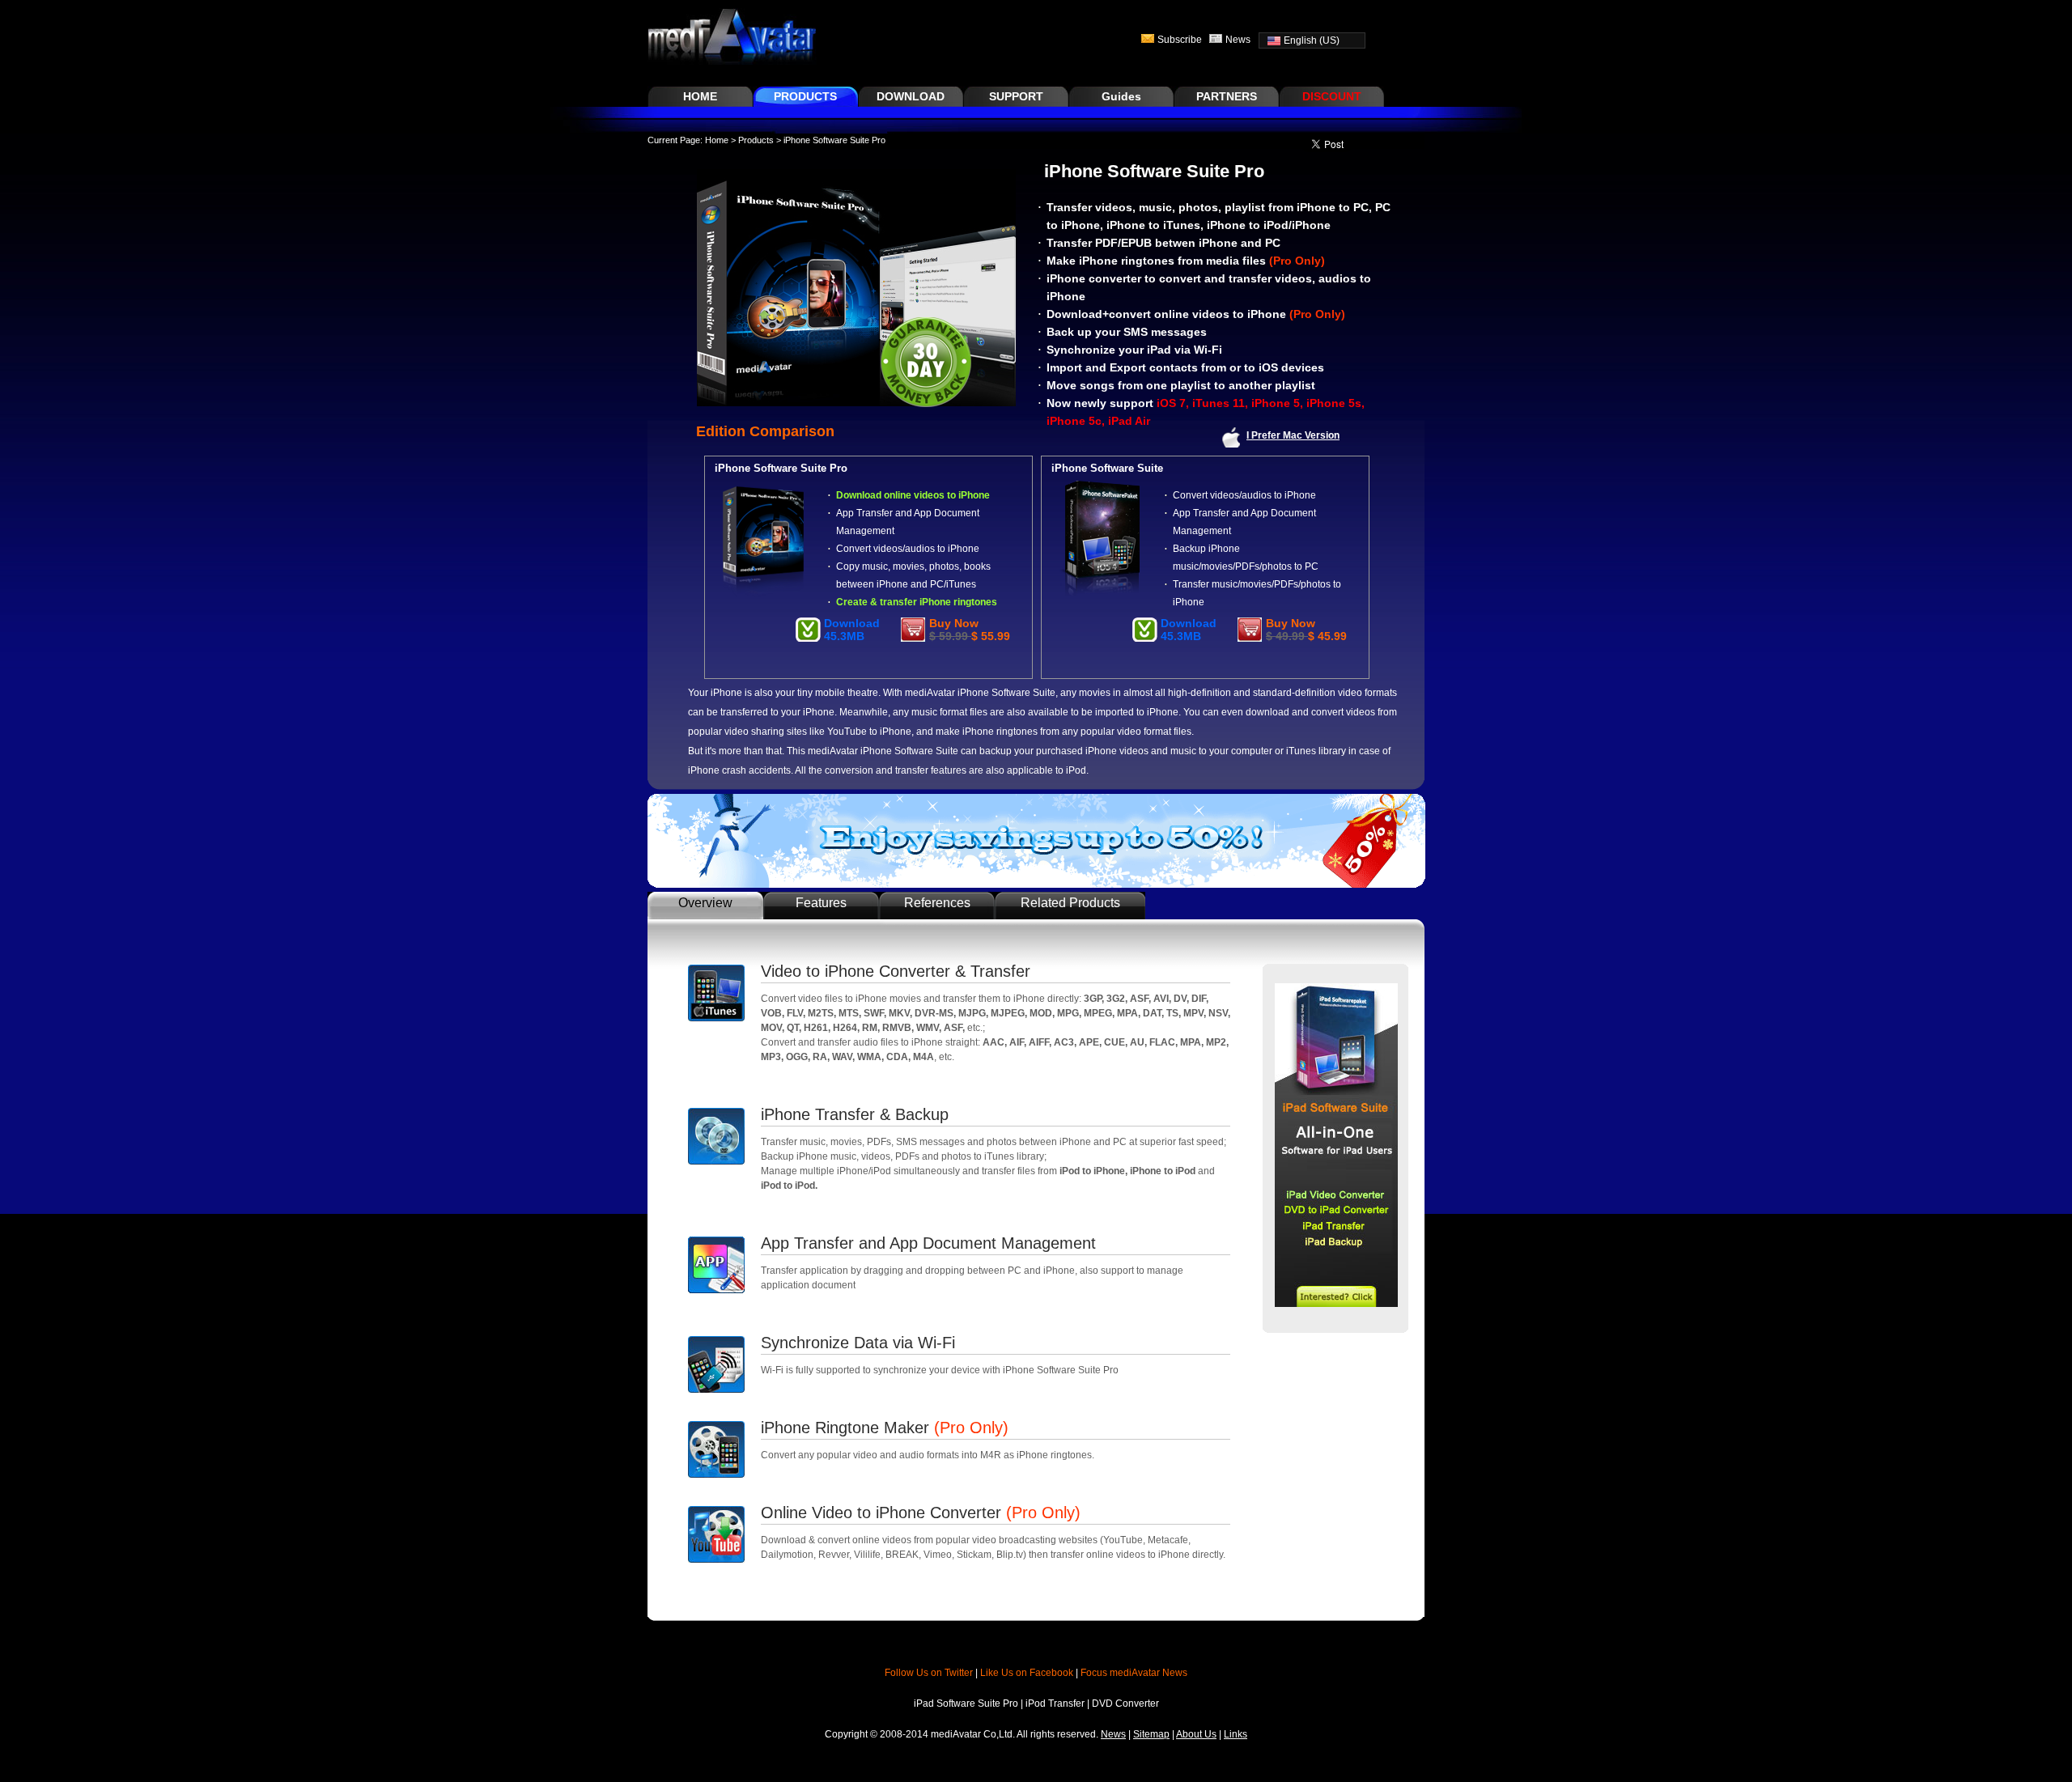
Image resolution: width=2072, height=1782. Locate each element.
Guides (1121, 96)
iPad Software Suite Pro (967, 1704)
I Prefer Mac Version (1293, 435)
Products (756, 140)
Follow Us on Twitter (929, 1673)
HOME (700, 96)
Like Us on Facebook (1027, 1673)
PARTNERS (1227, 96)
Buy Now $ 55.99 (970, 630)
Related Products (1070, 903)
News (1238, 40)
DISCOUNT (1332, 96)
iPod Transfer (1056, 1704)
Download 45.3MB (852, 630)
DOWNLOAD (911, 96)
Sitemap (1151, 1734)
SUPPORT (1016, 96)
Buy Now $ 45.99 (1306, 630)
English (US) (1312, 40)
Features (821, 903)
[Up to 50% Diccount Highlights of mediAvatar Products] (1036, 885)
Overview (705, 903)
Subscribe (1180, 40)
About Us (1196, 1734)
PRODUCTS (805, 96)
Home (717, 140)
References (937, 903)
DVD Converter (1125, 1704)
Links (1236, 1734)
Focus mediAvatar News (1134, 1673)
